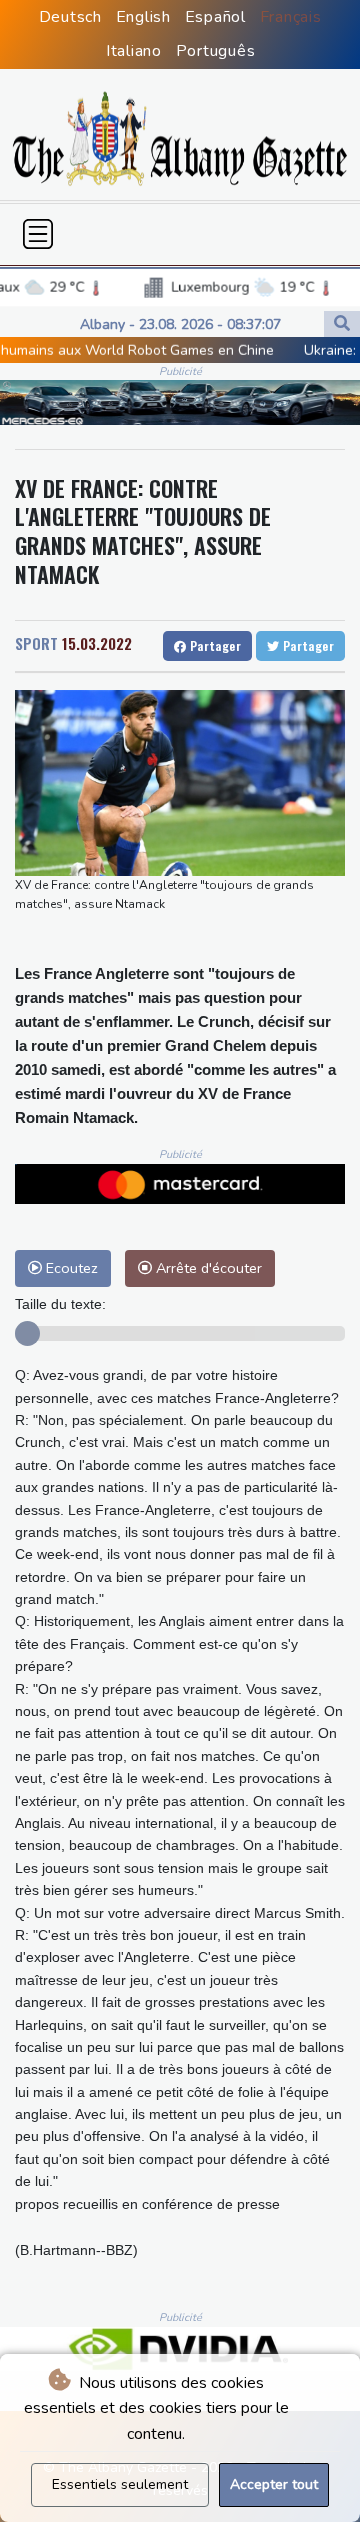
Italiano (134, 51)
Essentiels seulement (120, 2484)
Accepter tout (274, 2484)
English (143, 17)
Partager (213, 645)
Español (215, 17)
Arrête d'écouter (207, 1268)
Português (216, 51)
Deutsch (70, 17)
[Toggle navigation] (38, 234)
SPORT (36, 643)
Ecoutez (70, 1268)
